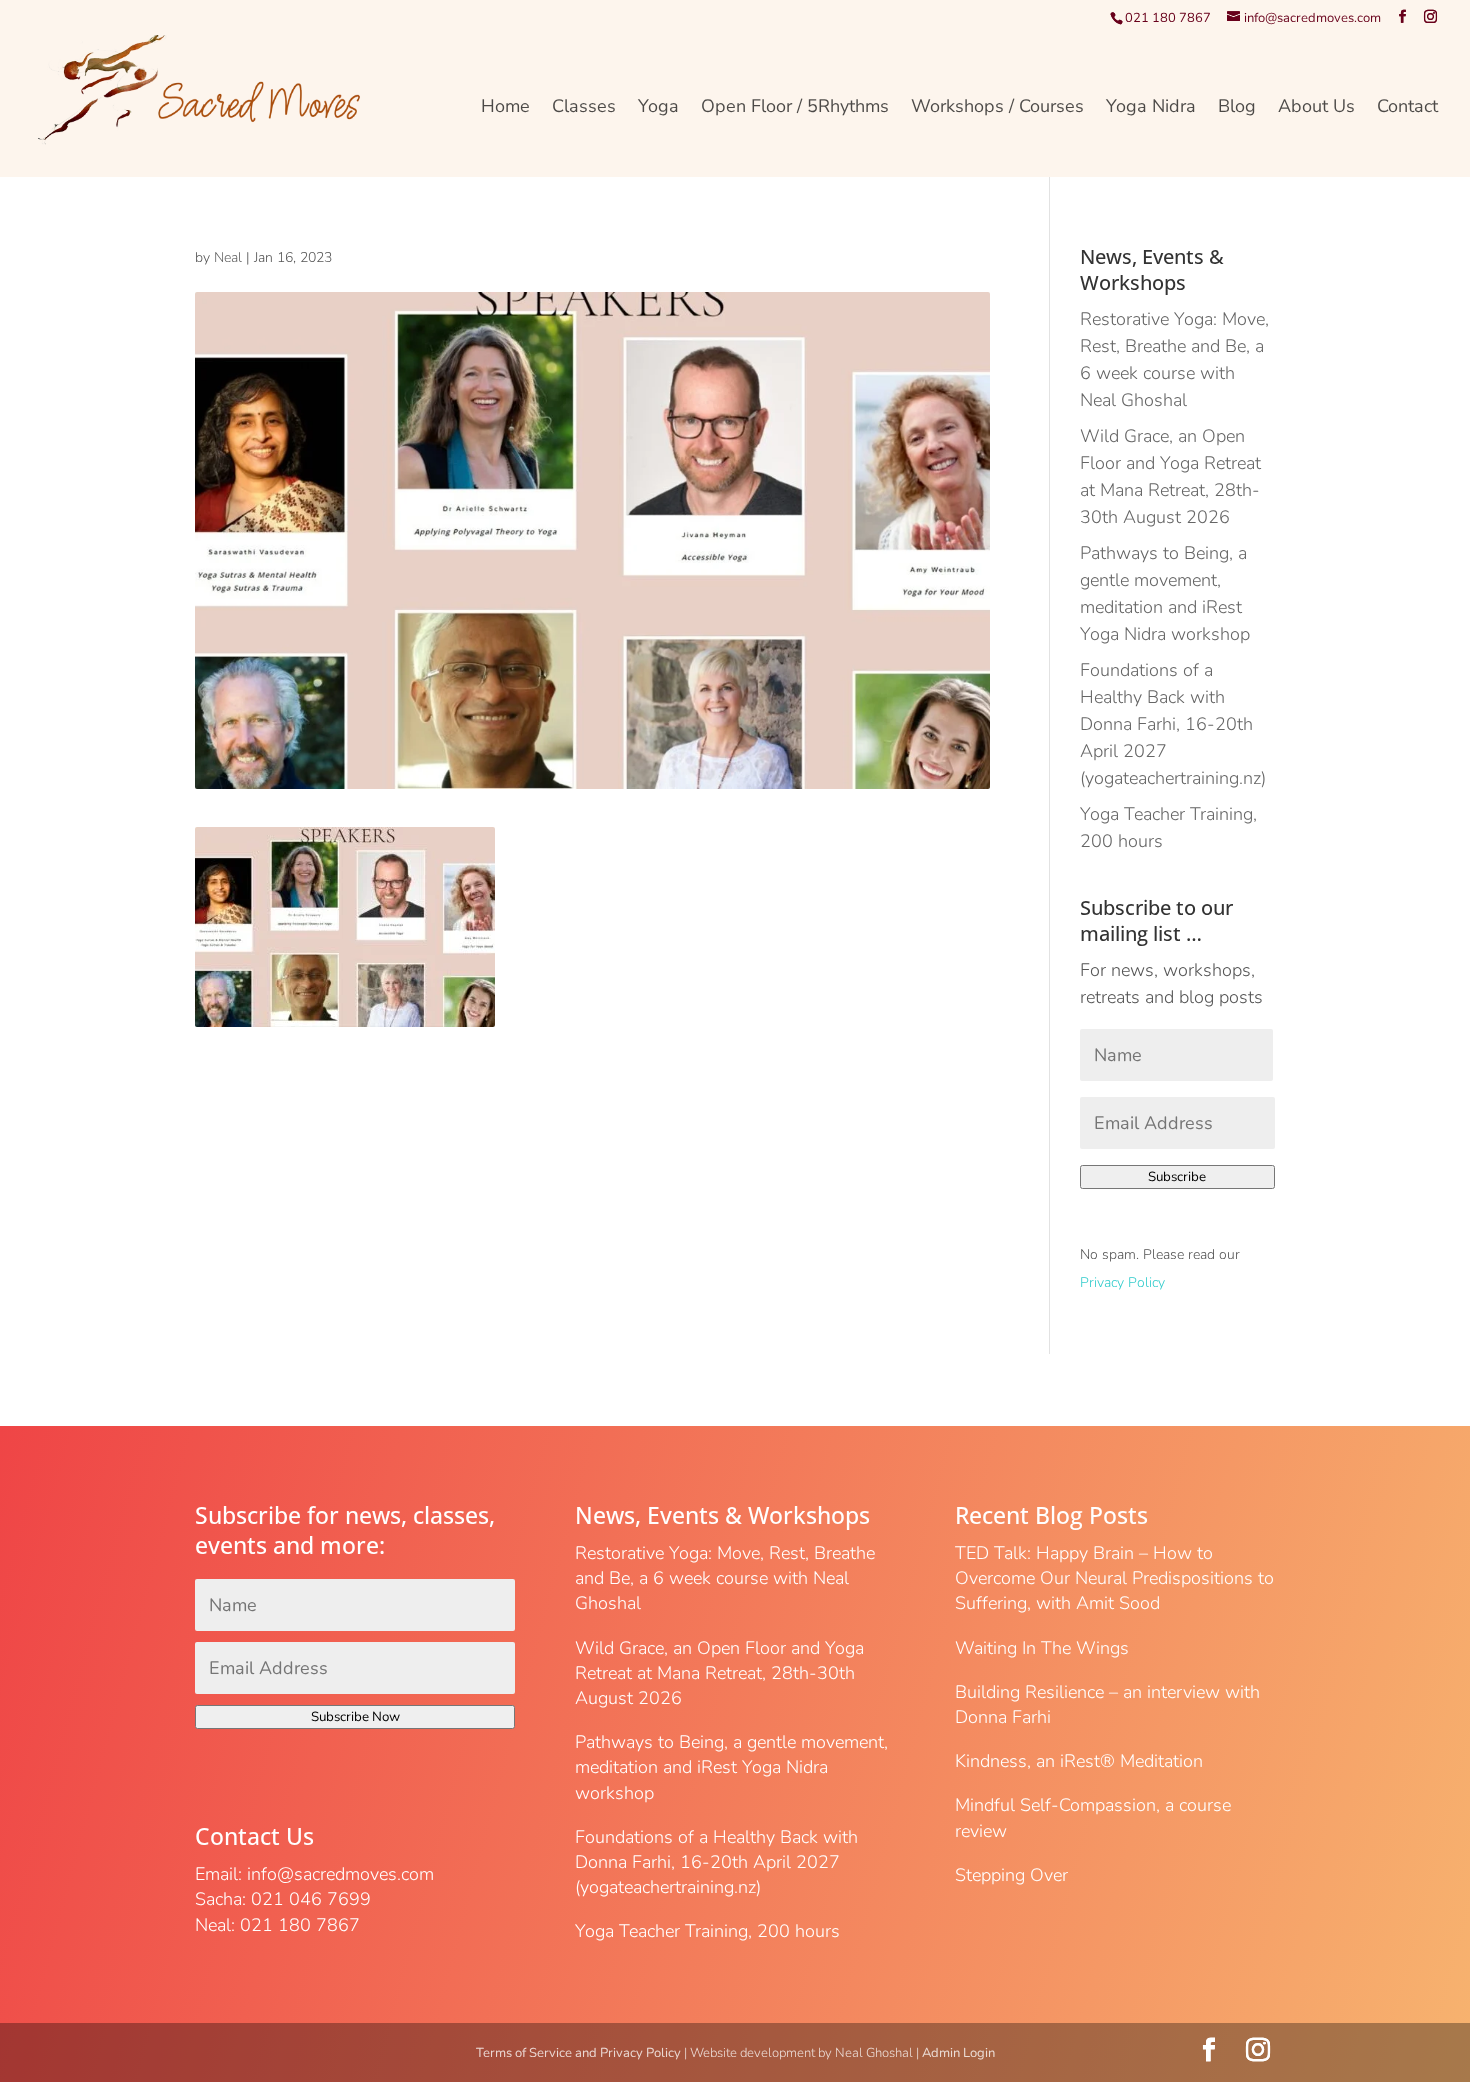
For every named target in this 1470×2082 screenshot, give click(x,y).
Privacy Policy (1122, 1282)
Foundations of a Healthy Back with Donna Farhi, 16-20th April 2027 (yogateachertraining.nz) (1173, 724)
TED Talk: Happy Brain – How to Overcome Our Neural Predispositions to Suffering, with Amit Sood (1114, 1578)
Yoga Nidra (1151, 108)
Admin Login (958, 2053)
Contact (1407, 108)
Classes (584, 108)
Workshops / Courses (997, 108)
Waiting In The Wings (1042, 1648)
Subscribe (1177, 1177)
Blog (1237, 108)
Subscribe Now (355, 1717)
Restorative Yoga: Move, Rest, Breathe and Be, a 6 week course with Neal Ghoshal (725, 1578)
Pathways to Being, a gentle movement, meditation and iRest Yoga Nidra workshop (731, 1767)
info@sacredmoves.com (340, 1874)
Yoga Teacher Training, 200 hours (707, 1931)
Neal (228, 257)
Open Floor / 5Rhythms (795, 108)
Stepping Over (1011, 1875)
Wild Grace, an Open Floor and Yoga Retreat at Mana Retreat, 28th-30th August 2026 (719, 1673)
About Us (1316, 108)
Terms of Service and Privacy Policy (578, 2053)
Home (505, 108)
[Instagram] (1430, 17)
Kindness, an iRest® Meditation (1079, 1761)
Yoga (658, 108)
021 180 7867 (1168, 18)
